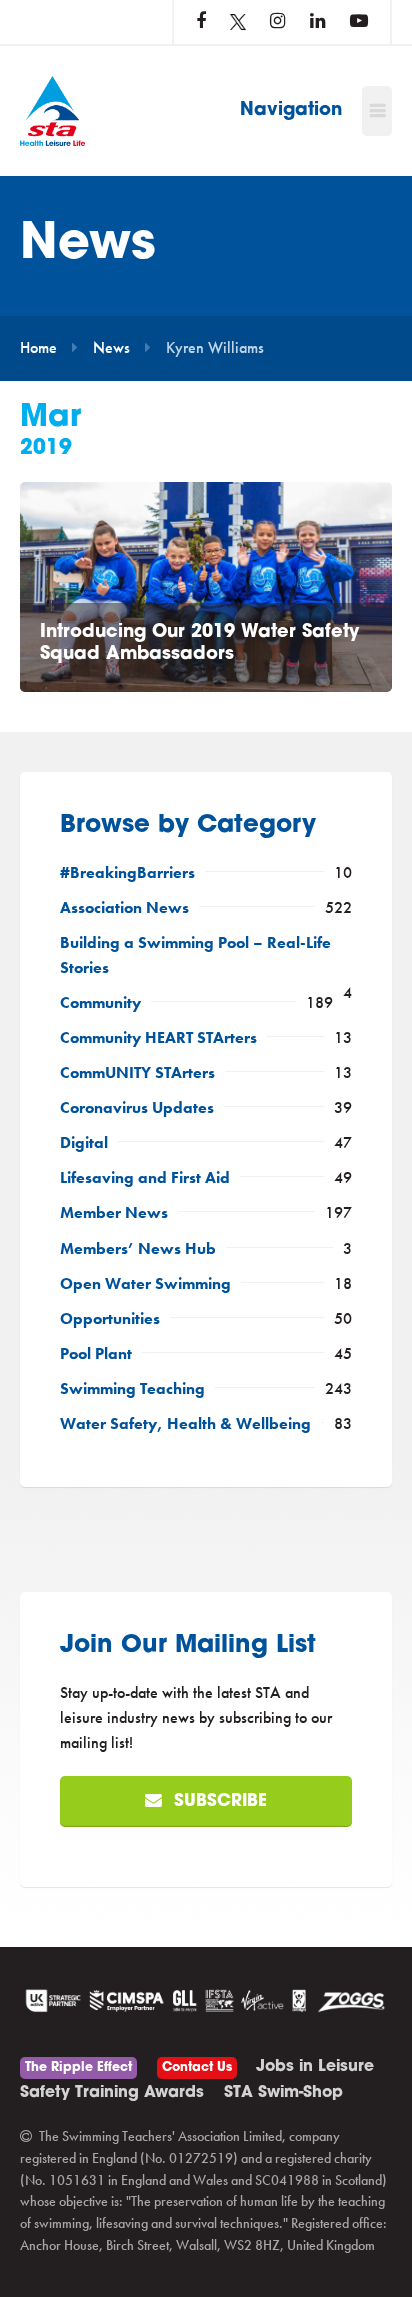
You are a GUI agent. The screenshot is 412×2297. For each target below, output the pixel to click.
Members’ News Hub (138, 1249)
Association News (124, 908)
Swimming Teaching (132, 1389)
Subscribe (218, 1801)
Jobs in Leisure (315, 2067)
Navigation (291, 111)
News (111, 348)
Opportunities (110, 1319)
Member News (114, 1213)
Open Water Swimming (145, 1284)
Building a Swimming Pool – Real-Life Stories (195, 955)
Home (38, 348)
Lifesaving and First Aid (145, 1178)
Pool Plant (96, 1354)
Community (100, 1003)
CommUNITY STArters (137, 1073)
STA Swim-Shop (283, 2093)
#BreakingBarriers (127, 873)
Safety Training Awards (112, 2093)
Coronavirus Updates (137, 1108)
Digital (84, 1143)
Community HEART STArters (158, 1038)
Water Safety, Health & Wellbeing (185, 1424)
